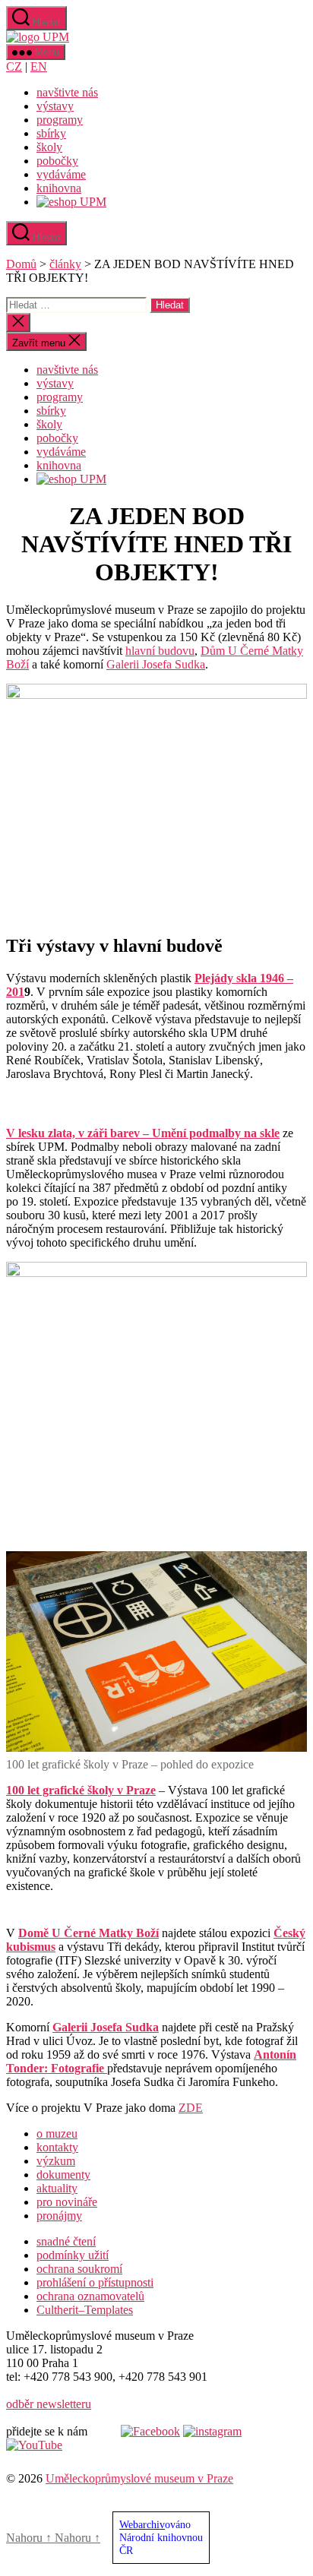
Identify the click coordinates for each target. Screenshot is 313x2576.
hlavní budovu (160, 651)
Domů (21, 264)
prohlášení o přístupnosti (95, 2282)
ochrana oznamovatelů (90, 2296)
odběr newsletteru (49, 2404)
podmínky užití (73, 2255)
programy (60, 120)
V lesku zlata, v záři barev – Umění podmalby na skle (143, 1133)
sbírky (51, 133)
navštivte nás (67, 92)
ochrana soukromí (79, 2269)
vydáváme (61, 174)
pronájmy (59, 2216)
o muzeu (57, 2133)
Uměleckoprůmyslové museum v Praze (139, 2478)
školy (49, 147)
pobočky (57, 161)
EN (39, 66)
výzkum (56, 2161)
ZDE (191, 2108)
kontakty (57, 2147)
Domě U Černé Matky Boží (89, 1933)
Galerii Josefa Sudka (156, 664)
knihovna (59, 188)
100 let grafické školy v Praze (81, 1790)
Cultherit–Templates (85, 2310)
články (65, 264)
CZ (14, 66)
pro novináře (67, 2202)
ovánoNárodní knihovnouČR (161, 2537)
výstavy (55, 106)
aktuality (57, 2188)
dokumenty (63, 2175)
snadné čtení (66, 2241)
